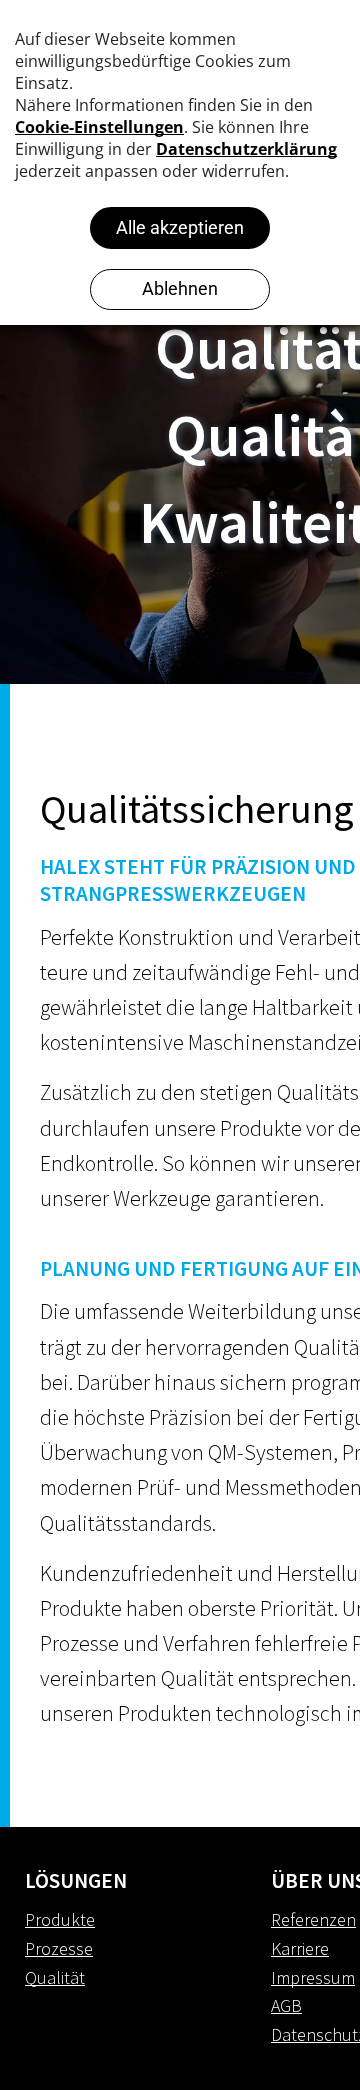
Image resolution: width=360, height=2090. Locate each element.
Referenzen (313, 1919)
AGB (286, 2005)
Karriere (300, 1948)
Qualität (55, 1977)
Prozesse (59, 1948)
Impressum (313, 1977)
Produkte (60, 1919)
